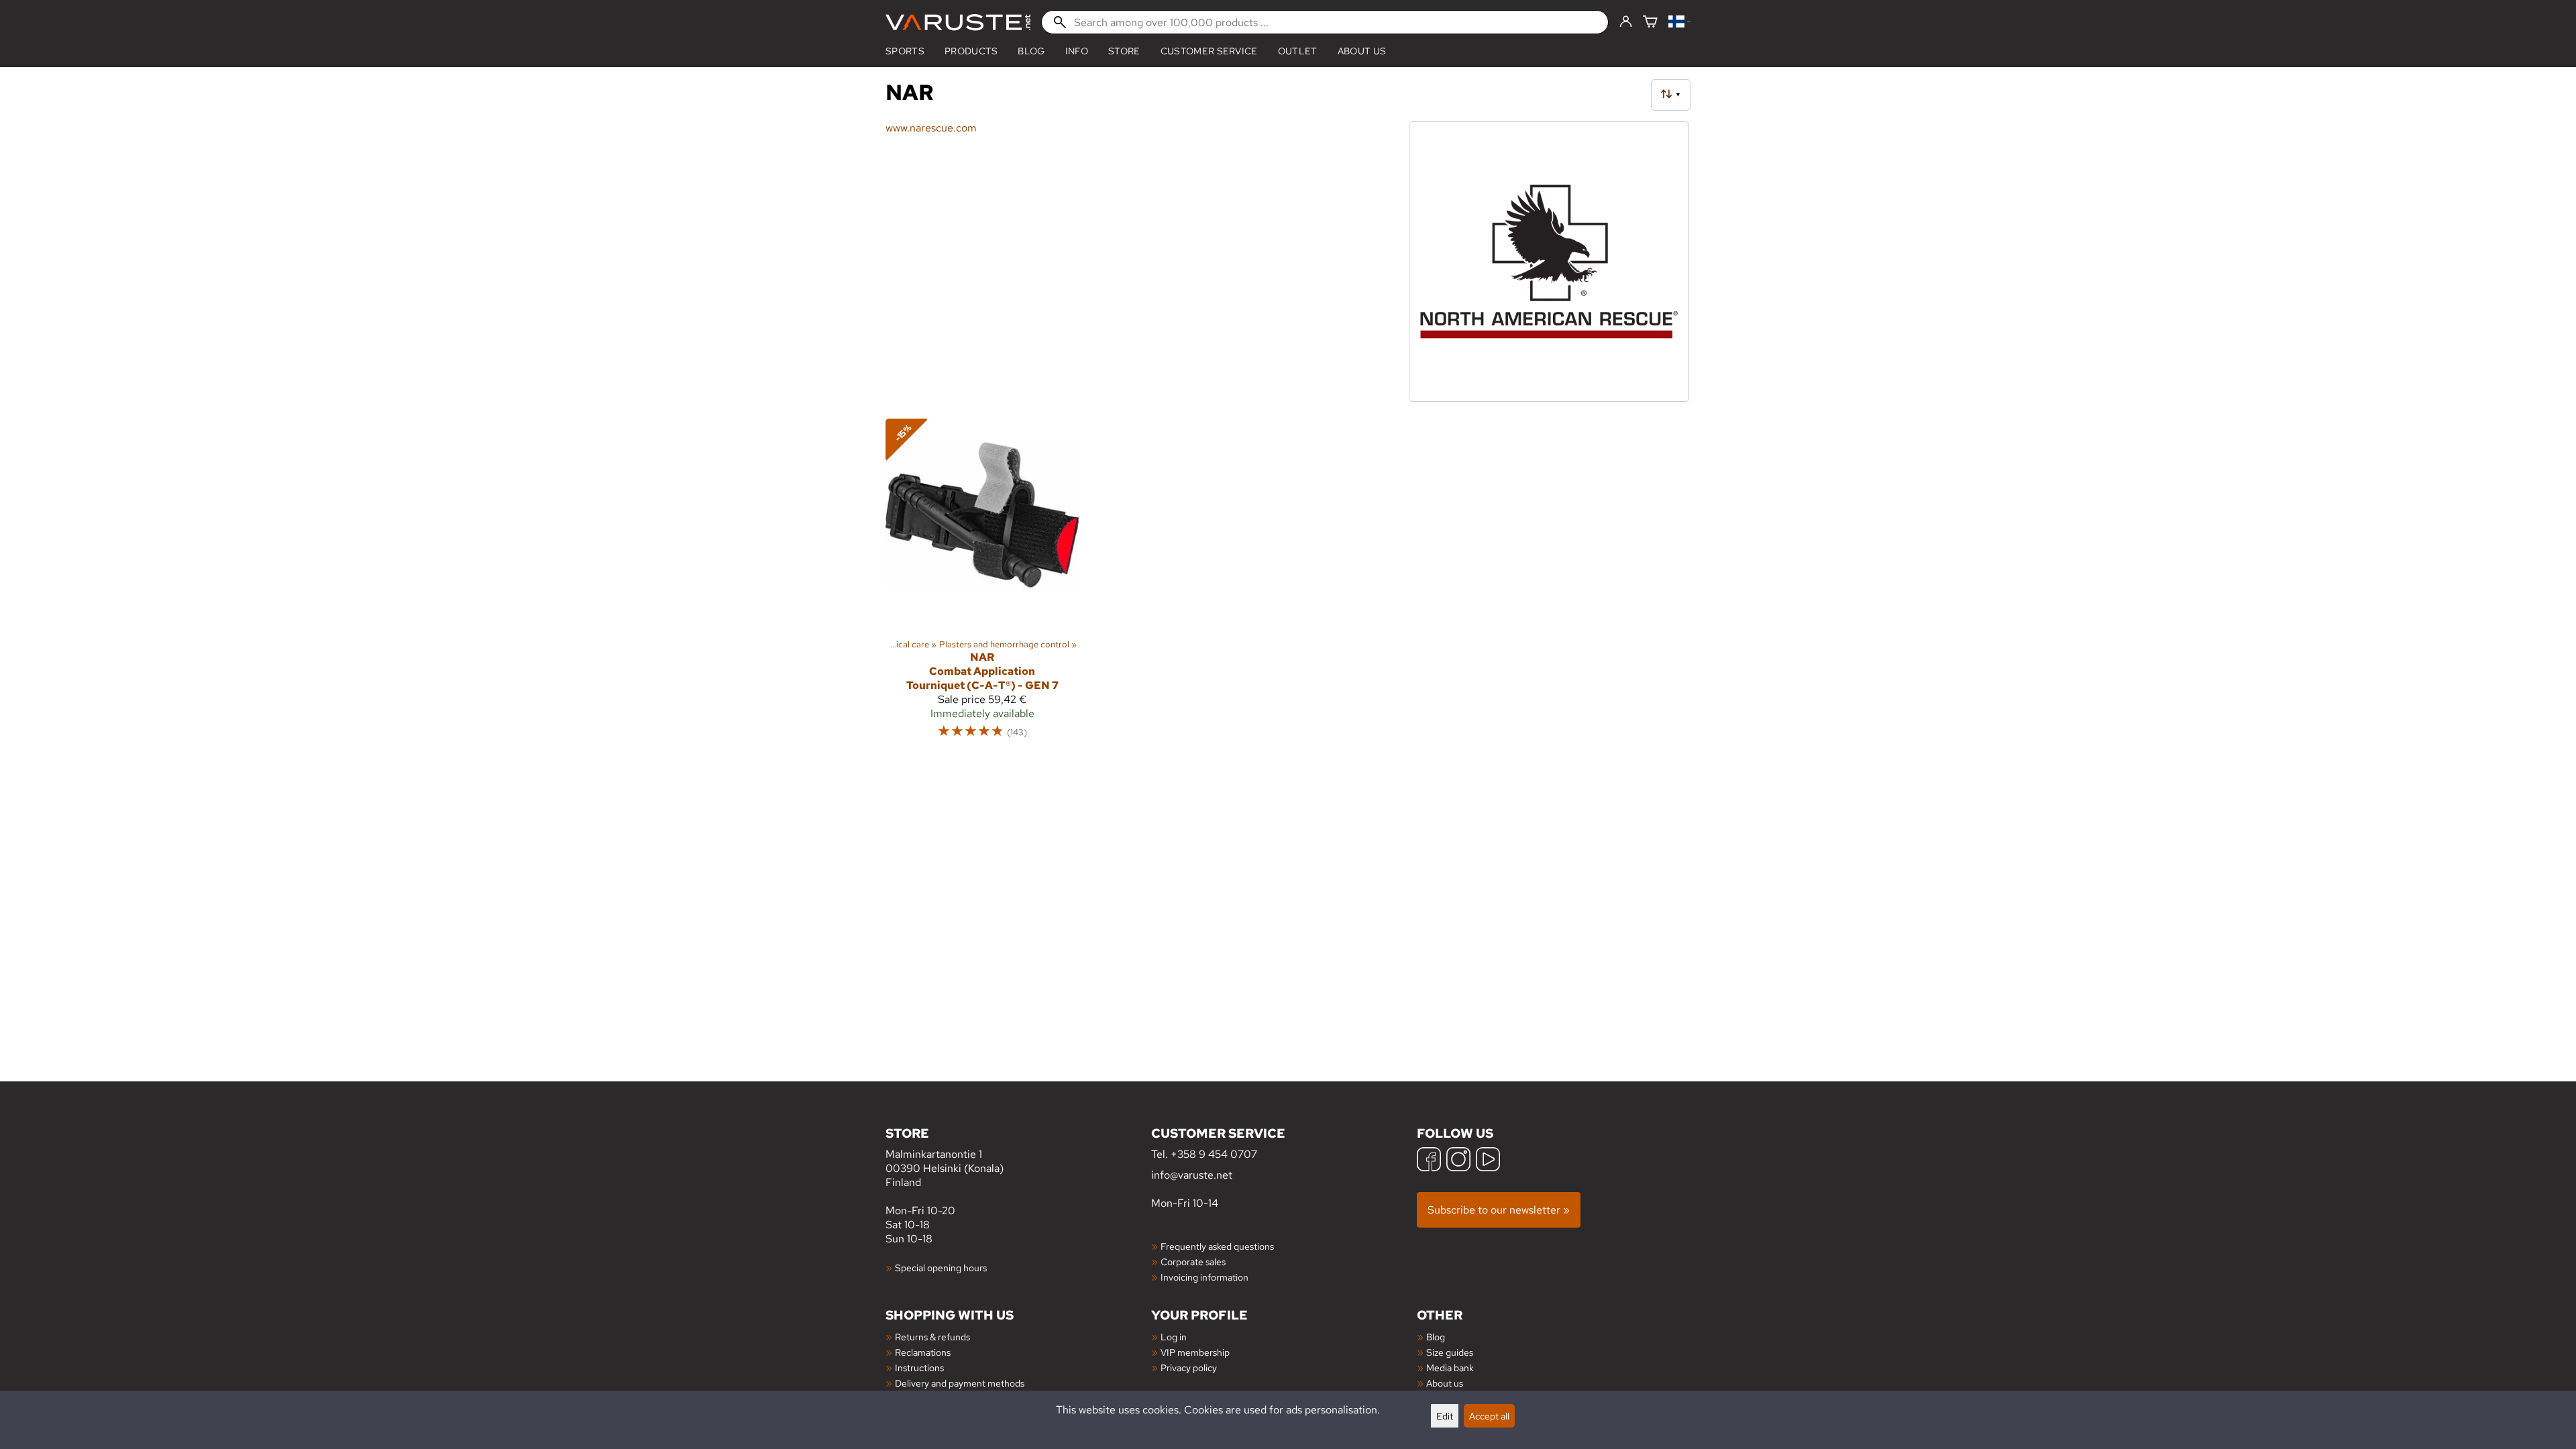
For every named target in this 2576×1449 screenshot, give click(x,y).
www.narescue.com (931, 128)
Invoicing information (1204, 1277)
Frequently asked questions (1217, 1246)
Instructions (919, 1367)
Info (1077, 51)
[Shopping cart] (1650, 22)
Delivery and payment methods (960, 1383)
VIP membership (1195, 1352)
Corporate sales (1193, 1262)
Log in (1174, 1337)
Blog (1436, 1337)
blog (1031, 51)
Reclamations (923, 1352)
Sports (905, 51)
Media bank (1450, 1367)
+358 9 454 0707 (1214, 1154)
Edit (1445, 1416)
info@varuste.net (1192, 1175)
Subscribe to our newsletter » (1499, 1210)
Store (1124, 51)
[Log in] (1626, 22)
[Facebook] (1429, 1161)
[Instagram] (1458, 1161)
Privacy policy (1189, 1367)
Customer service (1209, 51)
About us (1362, 51)
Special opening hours (941, 1268)
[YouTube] (1488, 1161)
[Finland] (1679, 22)
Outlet (1298, 51)
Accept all (1489, 1416)
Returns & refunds (932, 1337)
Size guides (1450, 1352)
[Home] (958, 22)
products (971, 51)
